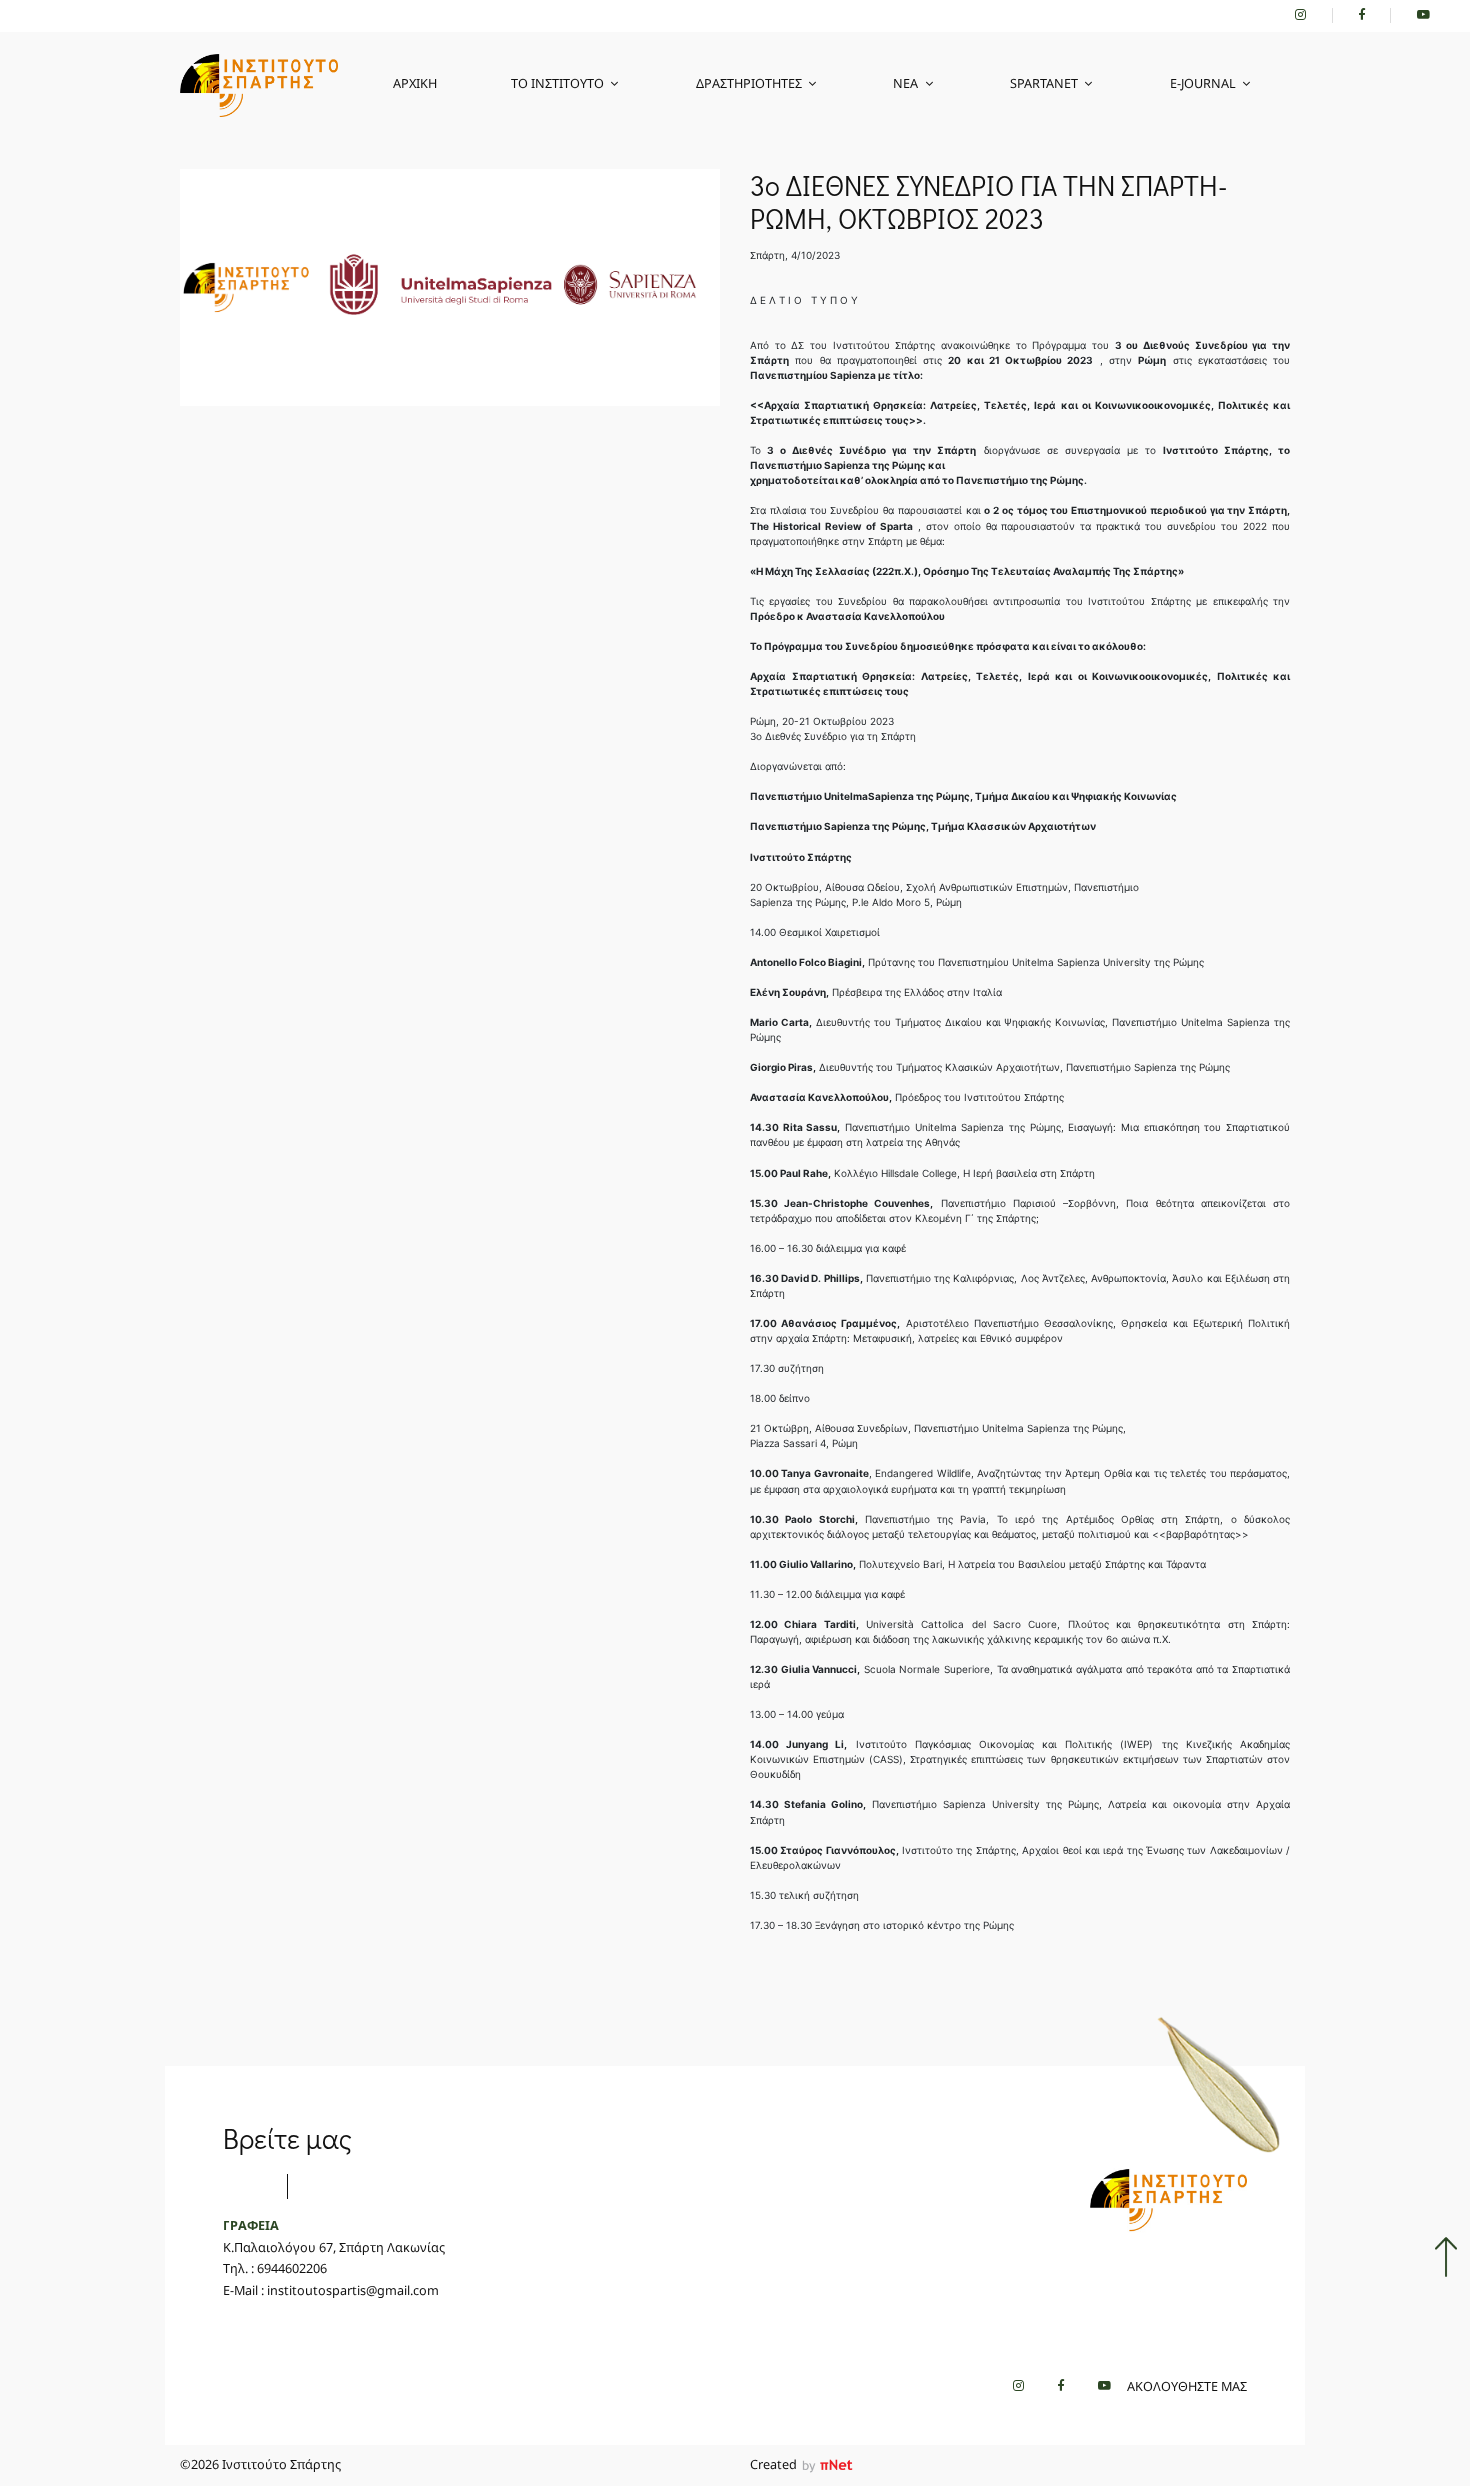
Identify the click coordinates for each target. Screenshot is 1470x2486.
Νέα (905, 83)
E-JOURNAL (1203, 83)
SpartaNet (1044, 83)
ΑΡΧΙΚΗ (415, 83)
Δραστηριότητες (749, 83)
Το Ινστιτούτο (557, 83)
